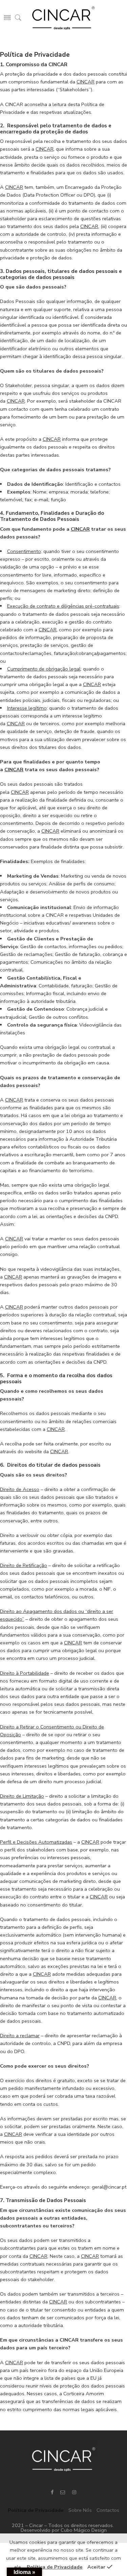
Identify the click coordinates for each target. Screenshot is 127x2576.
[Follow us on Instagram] (74, 2492)
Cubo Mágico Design (84, 2530)
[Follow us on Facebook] (52, 2492)
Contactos (108, 2510)
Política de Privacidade (36, 2510)
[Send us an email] (63, 2492)
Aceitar (96, 2567)
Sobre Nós (80, 2510)
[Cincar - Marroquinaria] (63, 18)
